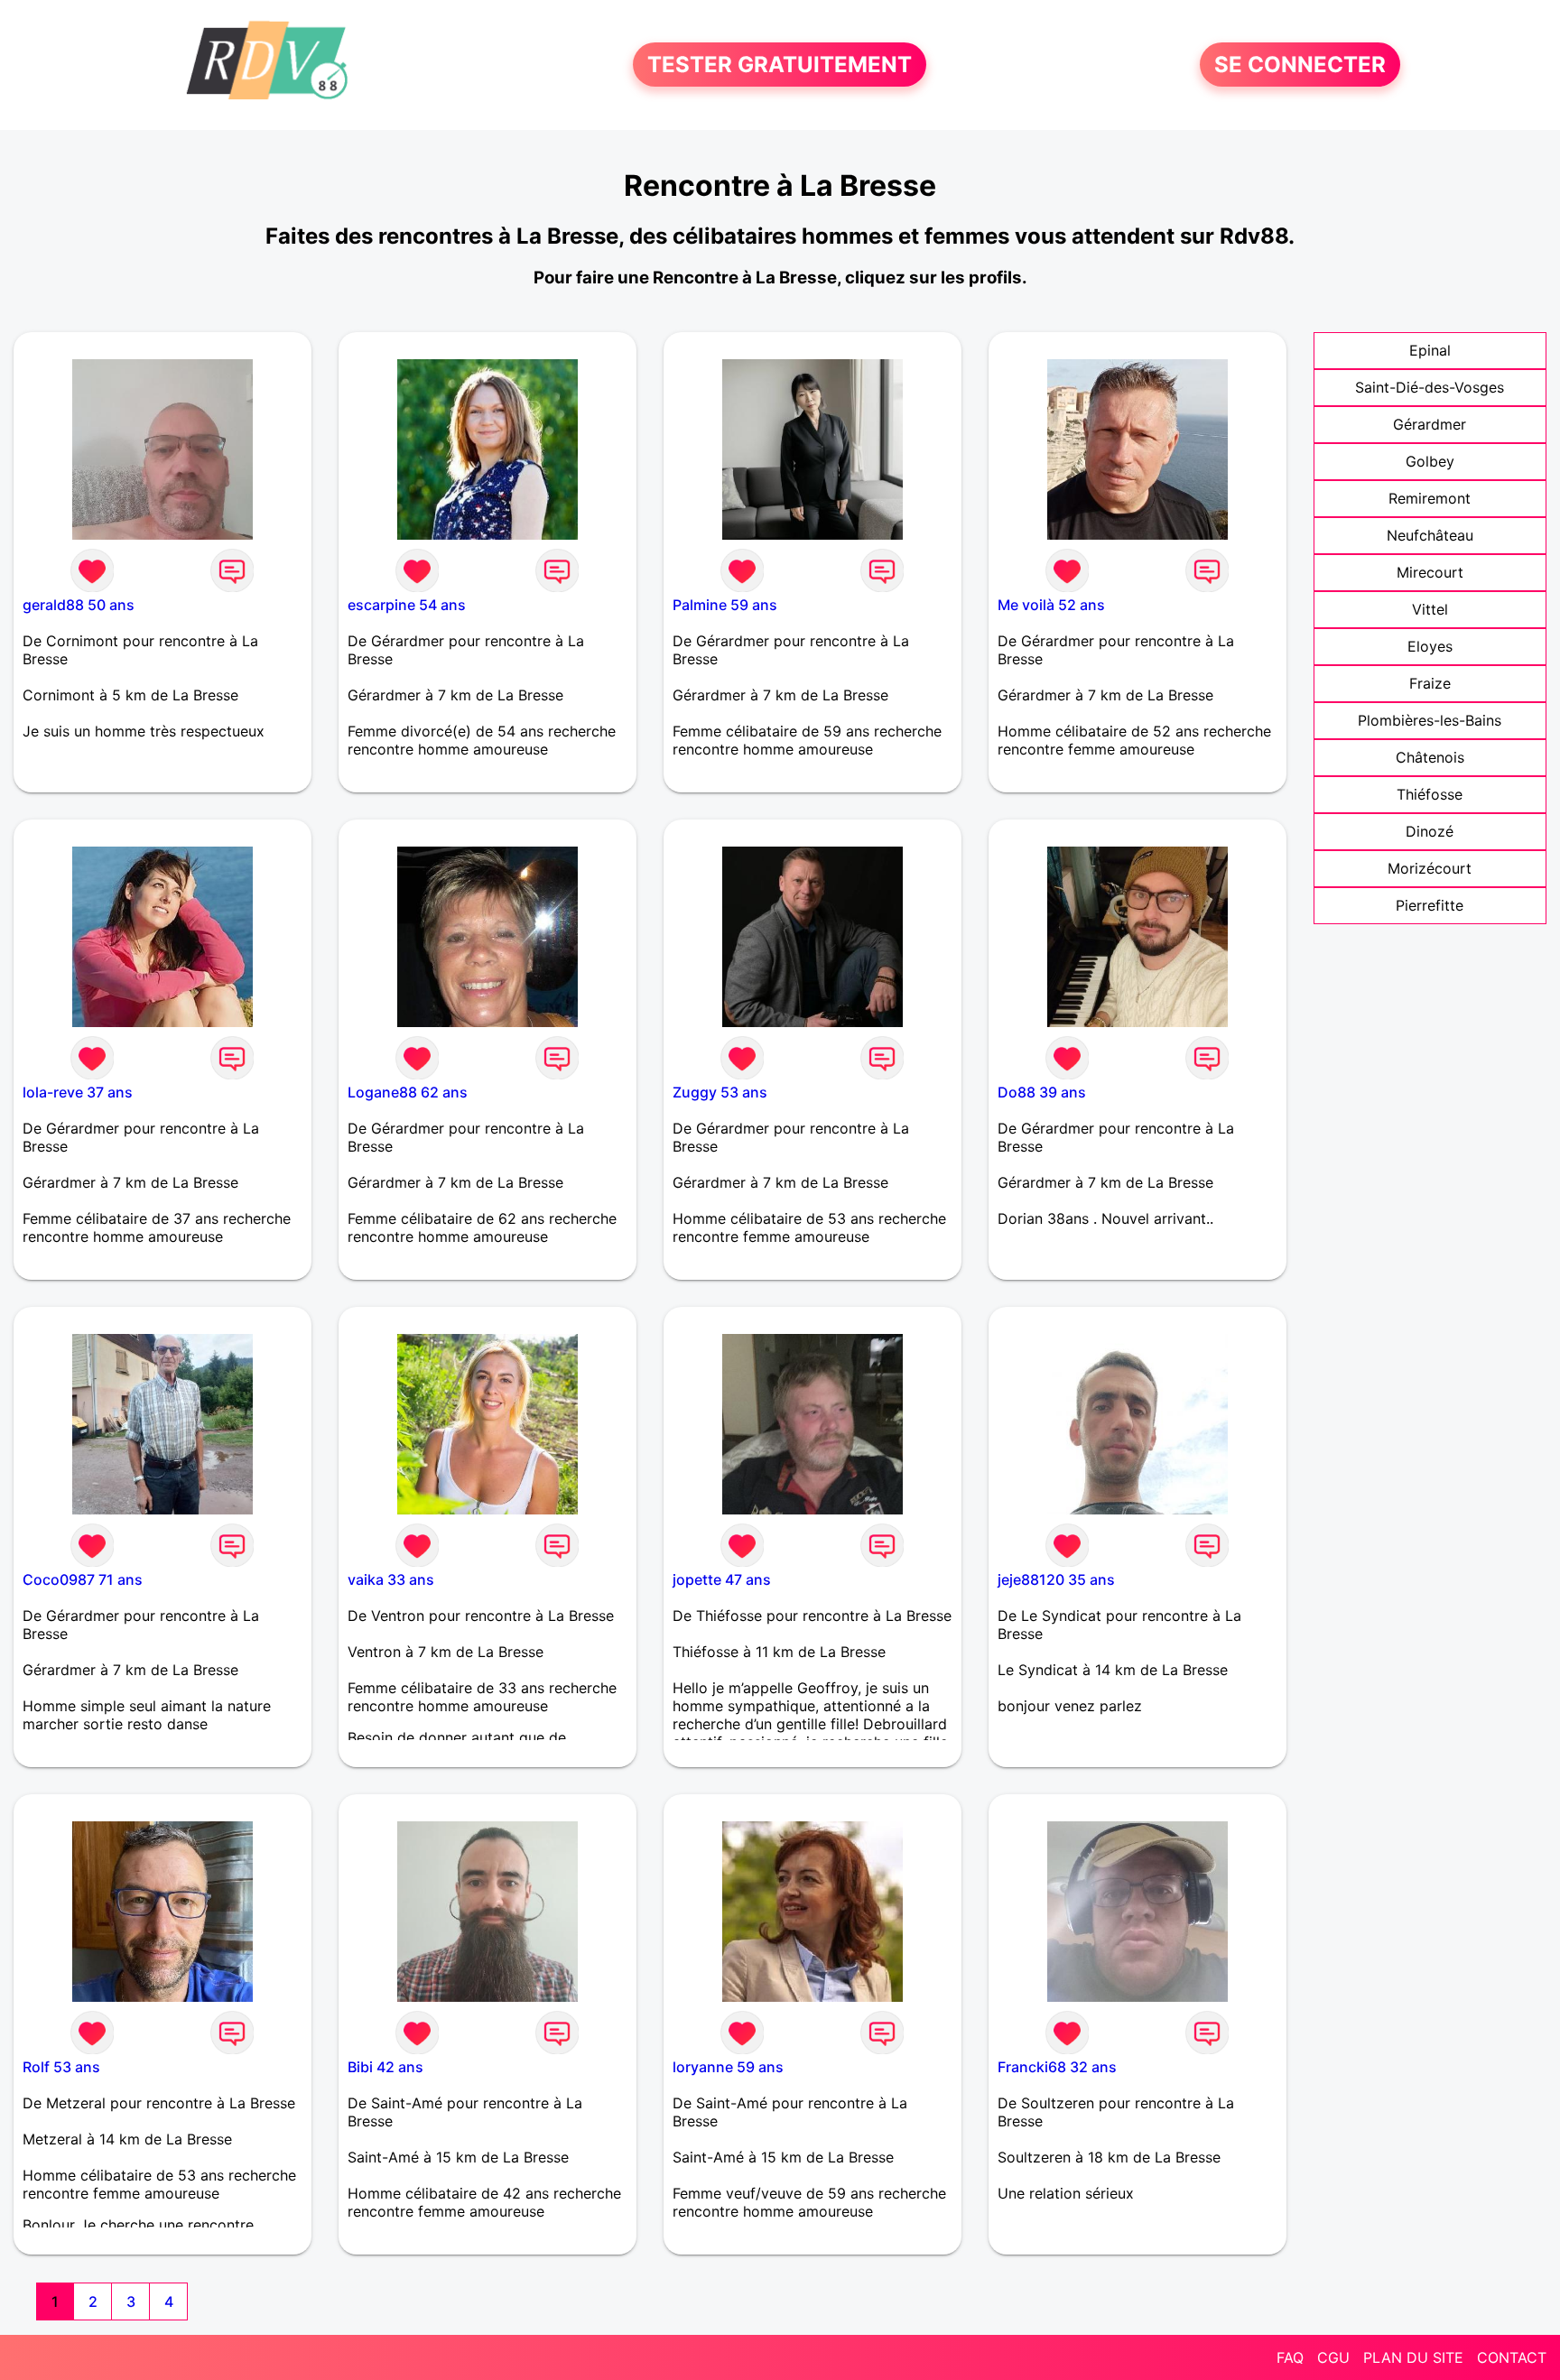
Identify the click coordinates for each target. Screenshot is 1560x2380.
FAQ (1290, 2357)
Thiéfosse (1430, 794)
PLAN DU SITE (1413, 2357)
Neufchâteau (1430, 535)
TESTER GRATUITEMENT (780, 65)
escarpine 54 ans (407, 605)
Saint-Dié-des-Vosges (1430, 387)
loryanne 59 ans (728, 2067)
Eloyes (1430, 646)
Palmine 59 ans (725, 605)
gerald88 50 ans (79, 605)
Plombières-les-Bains (1430, 720)
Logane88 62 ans (408, 1092)
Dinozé (1430, 831)
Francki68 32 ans (1057, 2067)
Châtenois (1430, 757)
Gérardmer (1430, 424)
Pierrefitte (1430, 905)
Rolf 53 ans (61, 2067)
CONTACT (1512, 2357)
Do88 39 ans (1042, 1092)
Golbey (1430, 461)
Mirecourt (1430, 572)
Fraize (1430, 683)
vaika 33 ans (391, 1579)
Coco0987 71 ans (83, 1579)
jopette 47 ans (722, 1579)
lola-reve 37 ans (78, 1092)
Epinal (1430, 350)
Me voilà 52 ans (1051, 605)
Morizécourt (1430, 868)
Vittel (1430, 609)
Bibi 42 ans (385, 2067)
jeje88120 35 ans (1056, 1579)
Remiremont (1430, 498)
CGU (1333, 2357)
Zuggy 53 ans (720, 1092)
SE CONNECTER (1300, 65)
